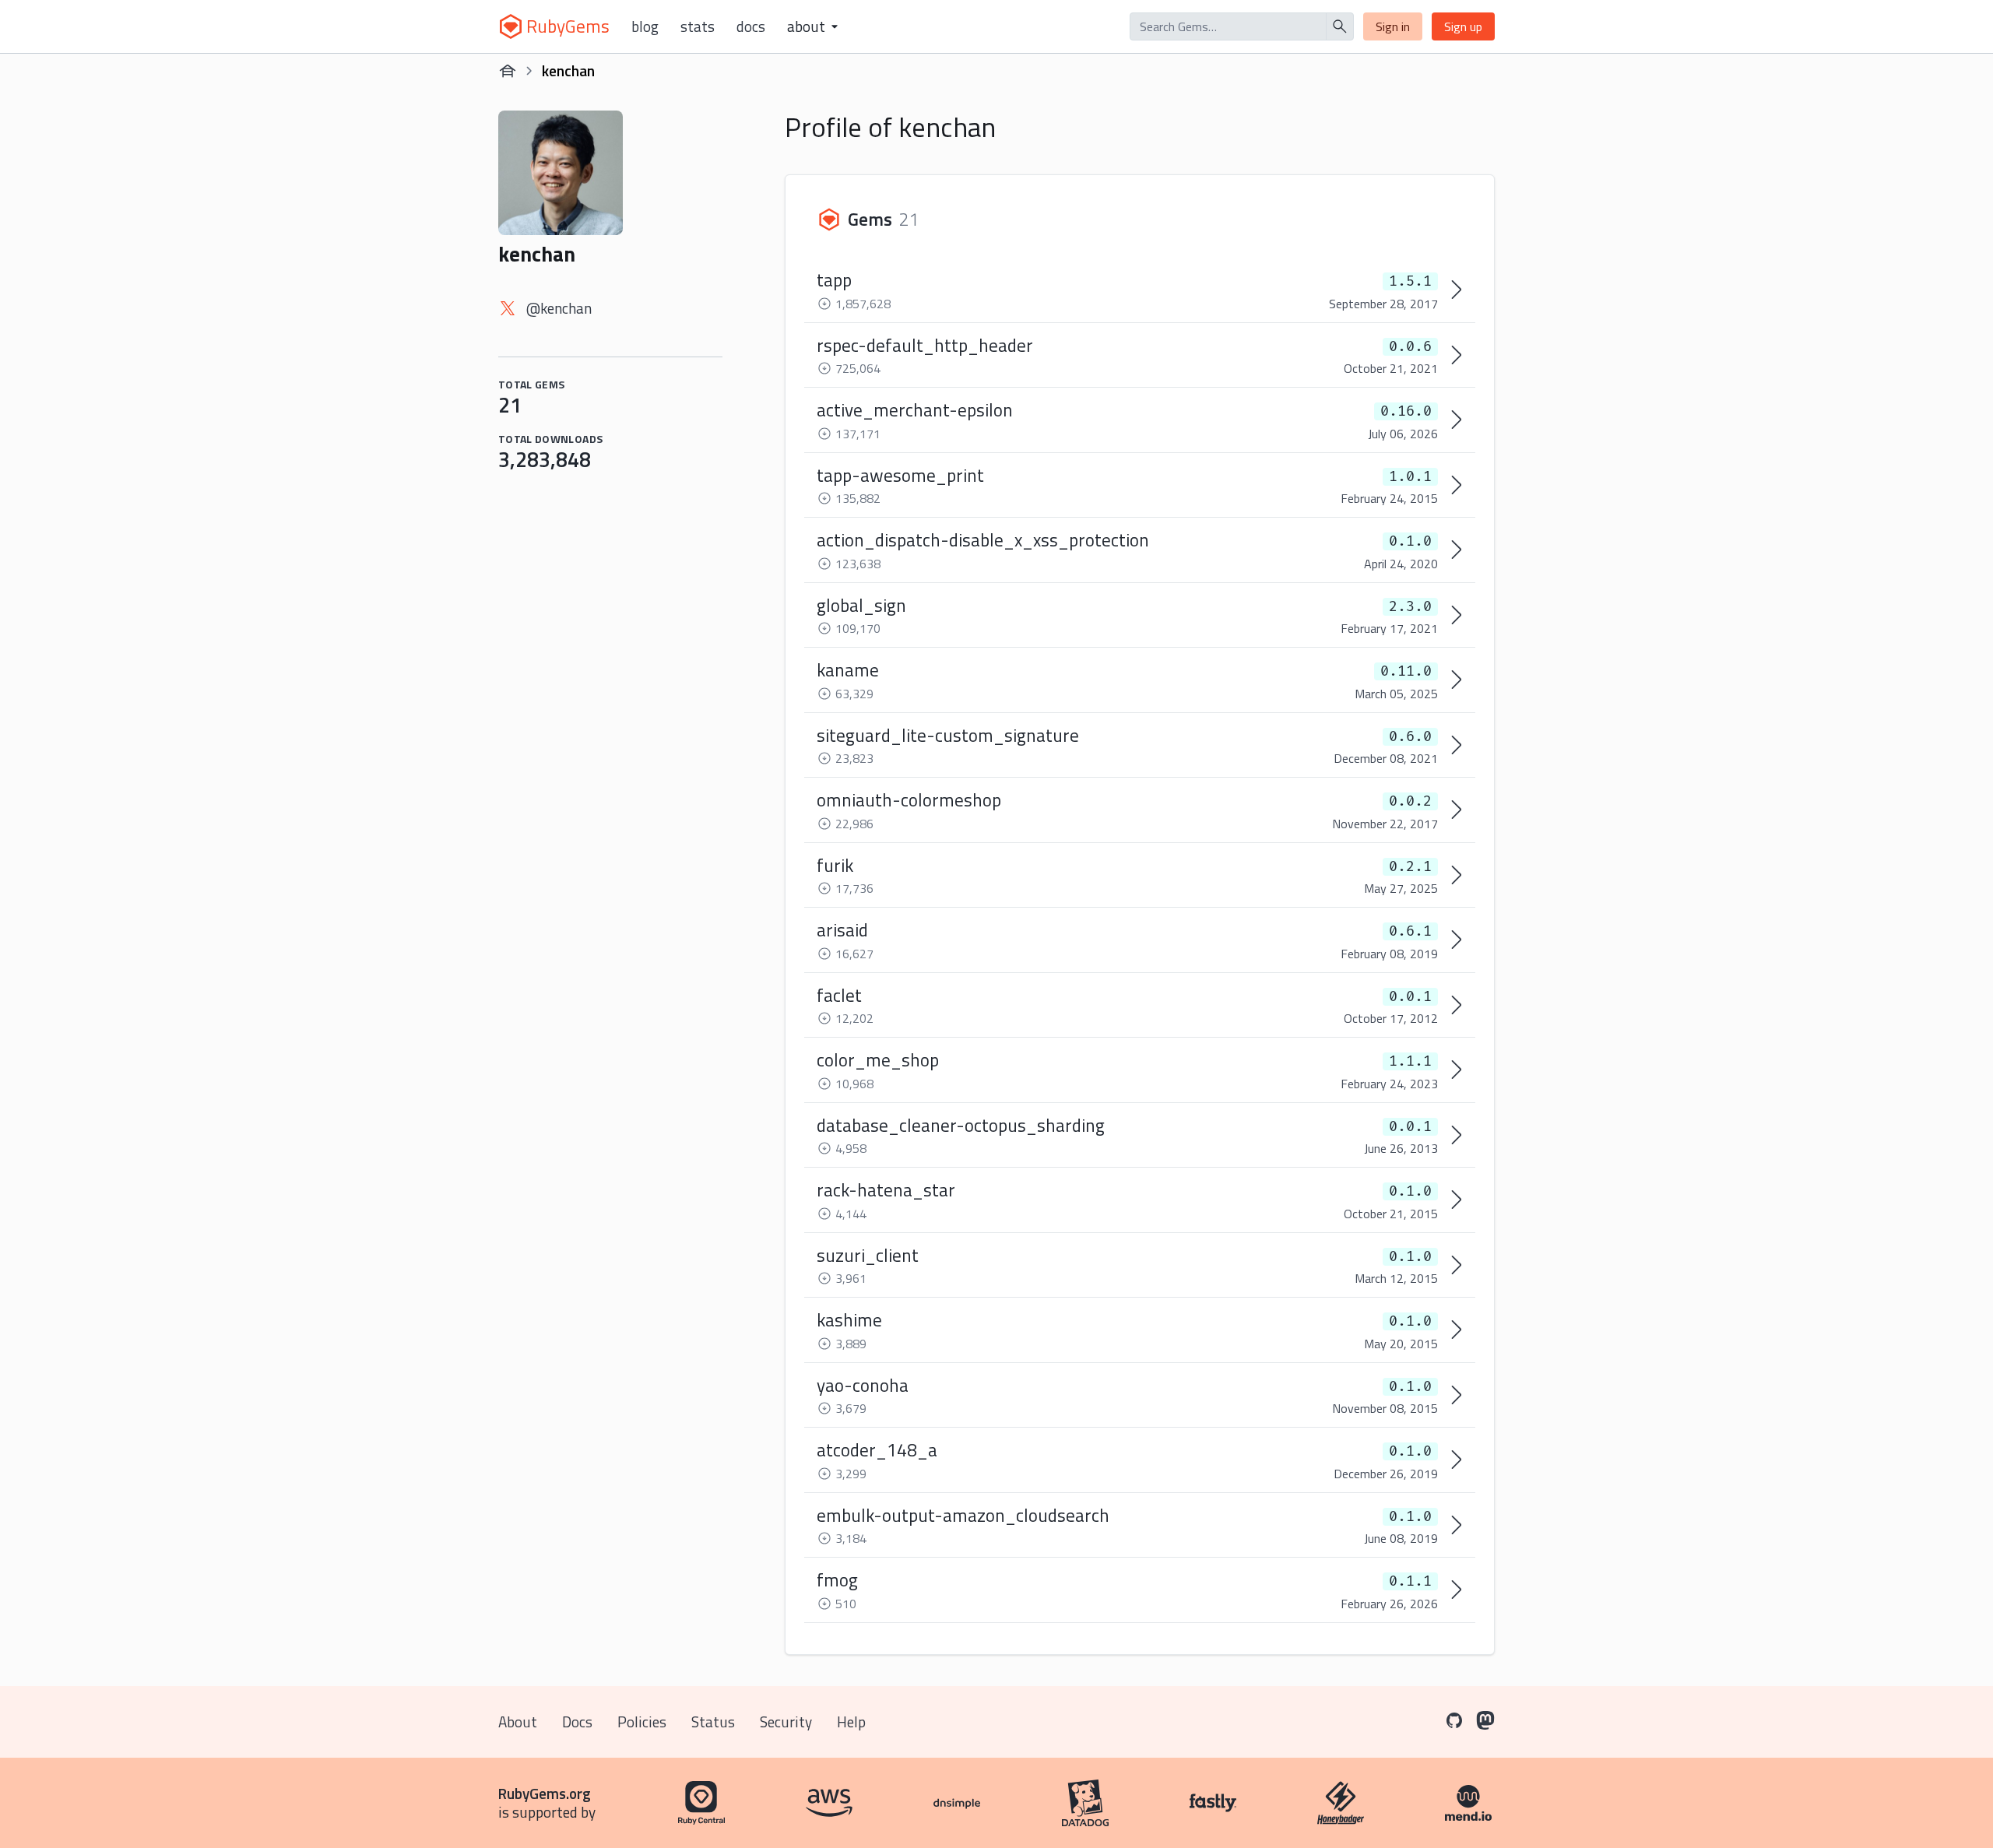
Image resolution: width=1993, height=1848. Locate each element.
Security (786, 1722)
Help (851, 1722)
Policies (642, 1722)
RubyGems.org (545, 1793)
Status (713, 1722)
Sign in (1393, 26)
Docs (751, 26)
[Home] (508, 71)
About (518, 1722)
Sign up (1463, 26)
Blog (645, 26)
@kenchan (559, 308)
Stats (698, 26)
